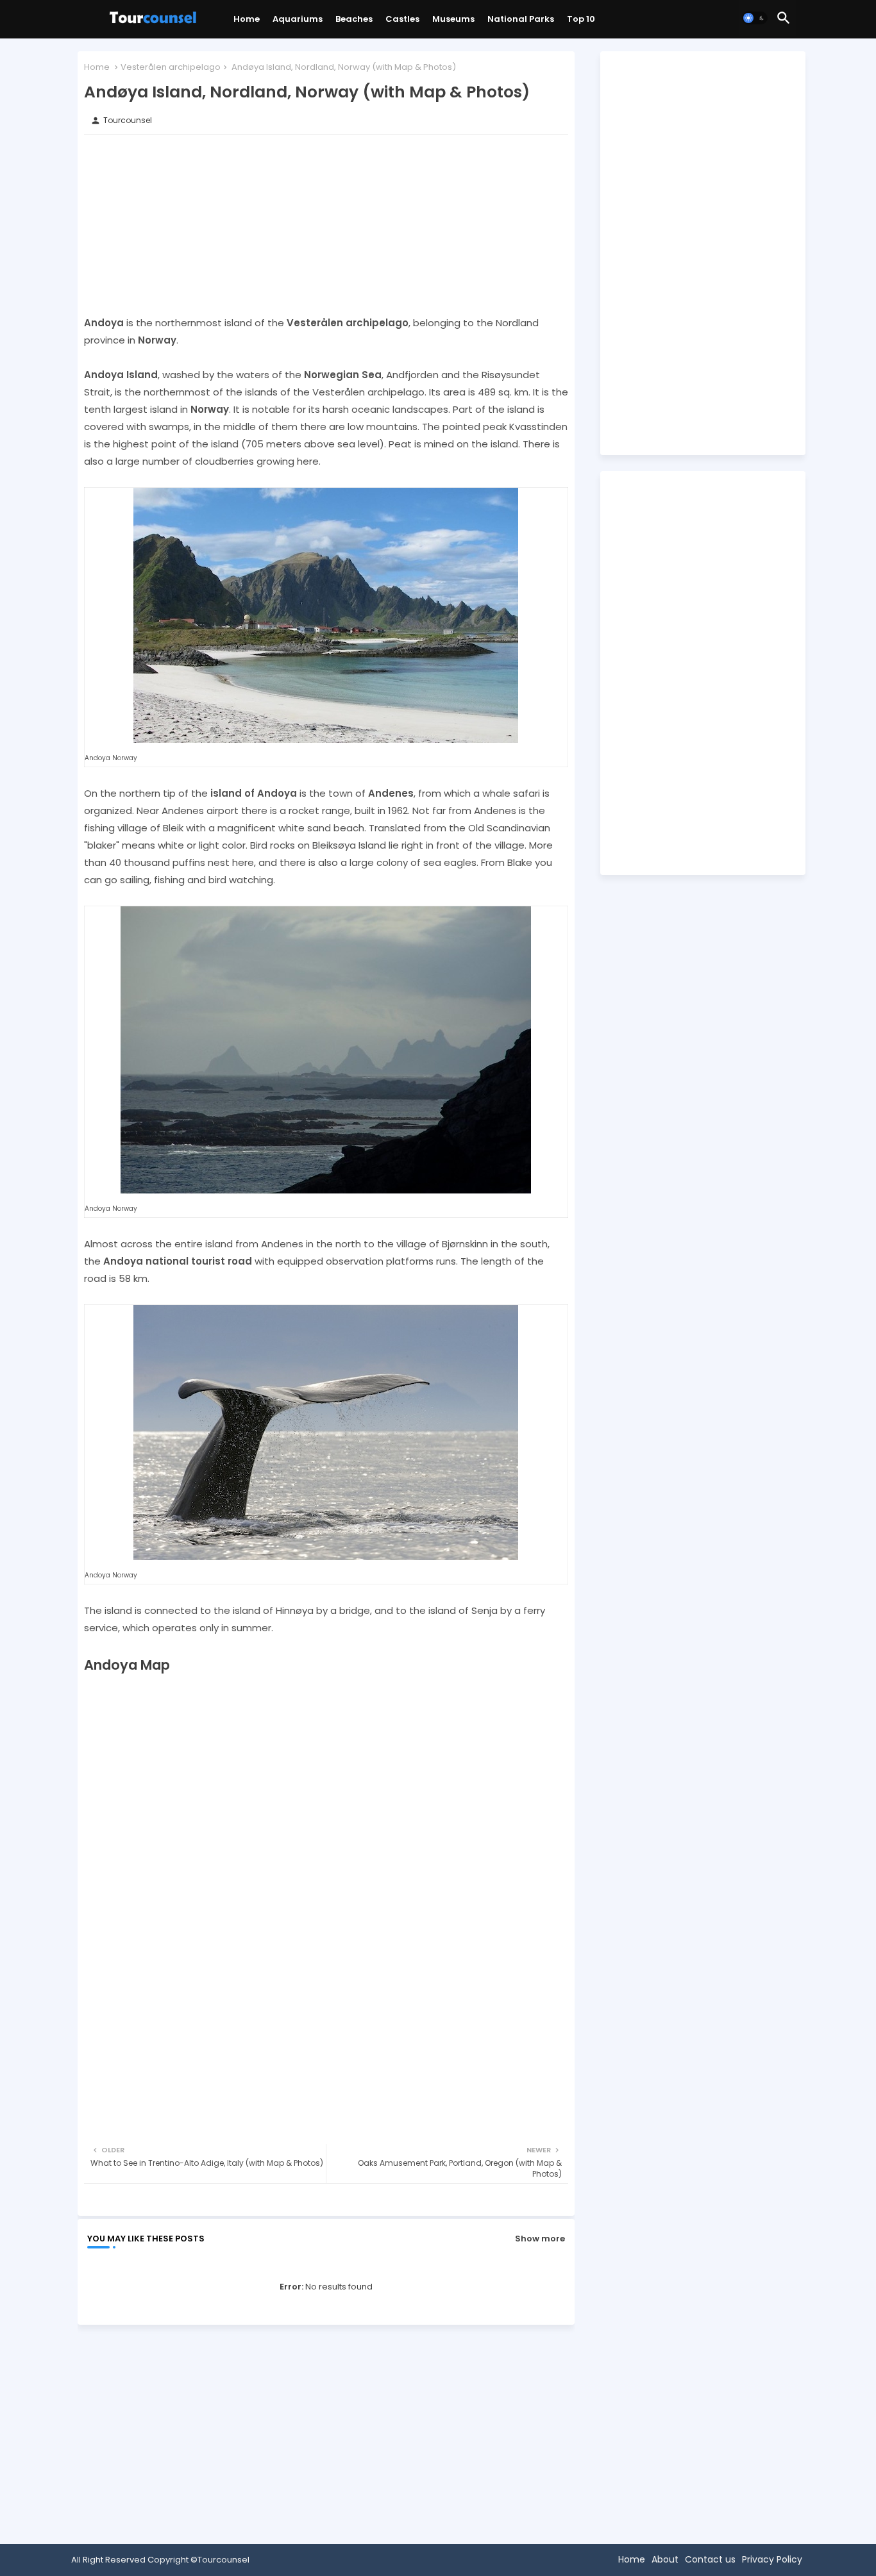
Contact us (710, 2559)
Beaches (354, 19)
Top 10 (581, 19)
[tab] (247, 22)
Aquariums (298, 19)
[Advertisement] (326, 224)
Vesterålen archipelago (171, 67)
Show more (540, 2239)
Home (247, 19)
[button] (755, 18)
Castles (402, 19)
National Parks (521, 19)
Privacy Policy (772, 2559)
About (665, 2559)
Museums (453, 19)
